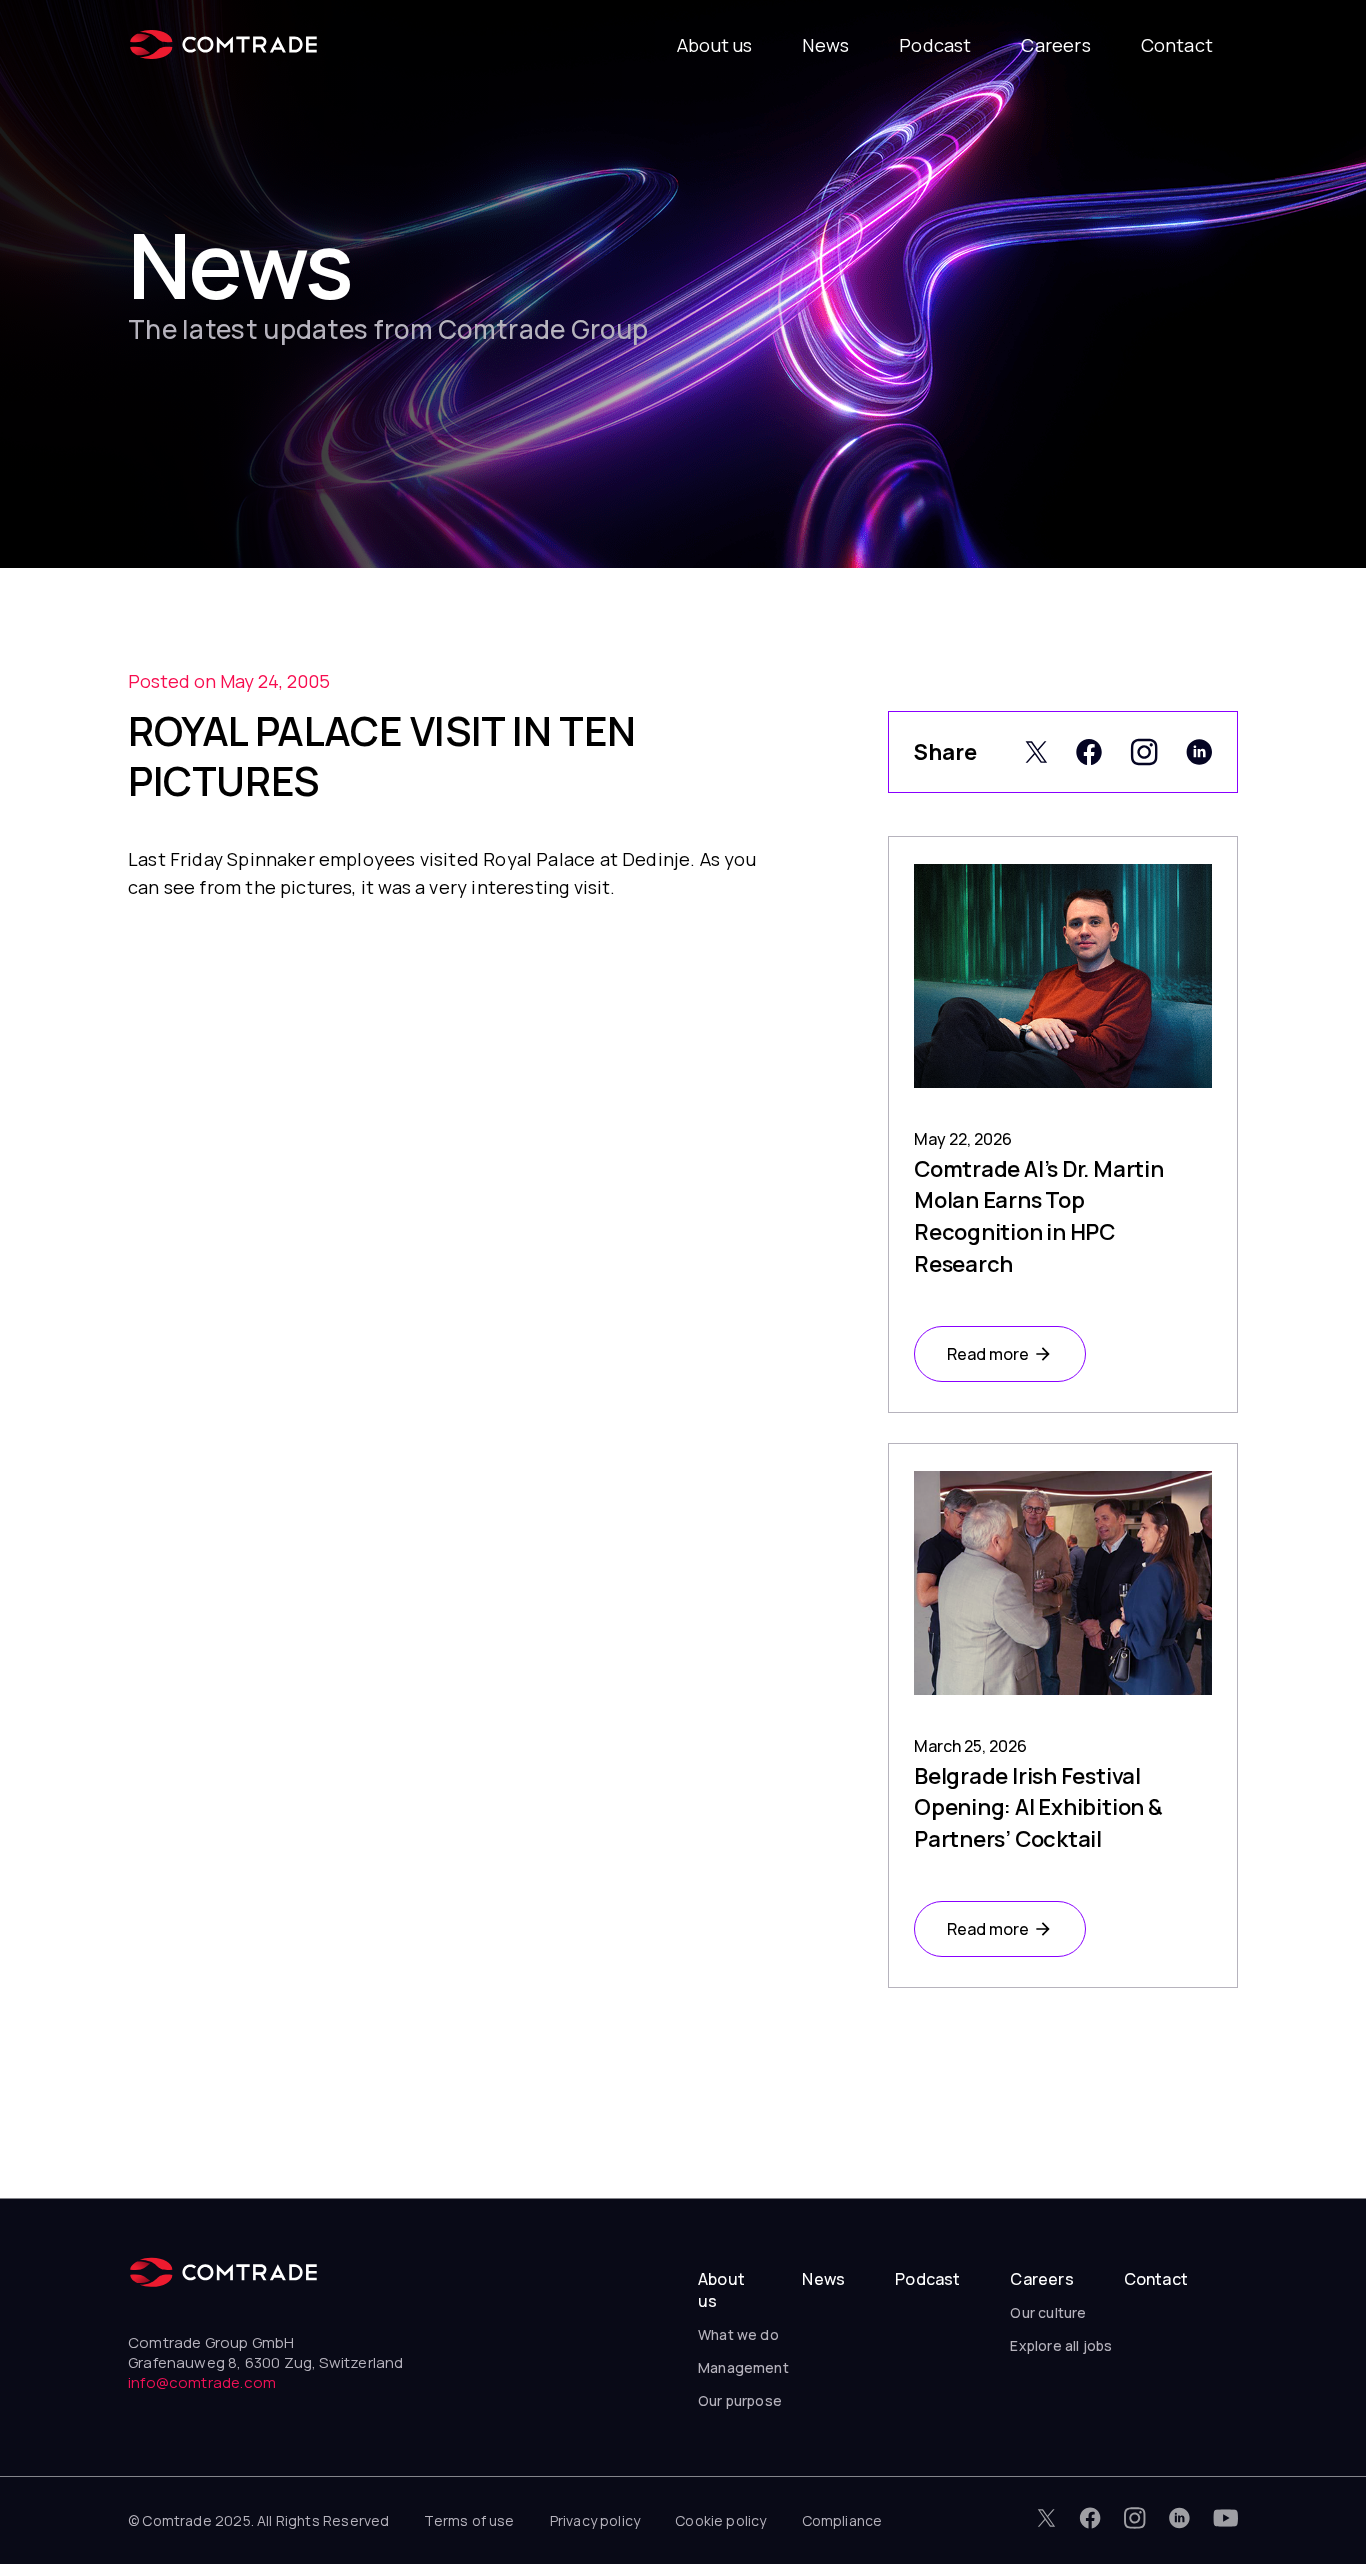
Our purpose (740, 2400)
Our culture (1048, 2312)
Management (743, 2367)
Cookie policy (720, 2520)
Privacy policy (595, 2520)
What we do (738, 2334)
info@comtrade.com (202, 2382)
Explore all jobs (1061, 2345)
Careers (1055, 45)
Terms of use (469, 2520)
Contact (1177, 45)
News (825, 45)
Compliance (842, 2520)
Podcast (935, 45)
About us (714, 45)
